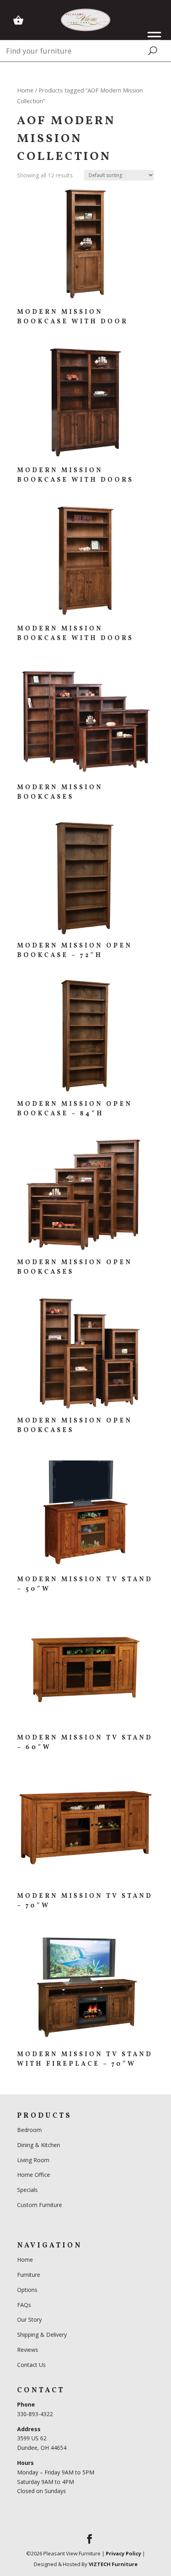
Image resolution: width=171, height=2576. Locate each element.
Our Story (29, 2319)
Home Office (34, 2175)
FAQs (24, 2305)
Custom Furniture (40, 2205)
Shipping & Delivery (42, 2335)
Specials (27, 2190)
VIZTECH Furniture (113, 2564)
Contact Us (31, 2365)
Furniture (29, 2275)
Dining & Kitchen (39, 2145)
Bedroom (30, 2130)
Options (27, 2290)
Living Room (33, 2160)
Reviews (28, 2350)
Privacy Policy (123, 2553)
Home (25, 90)
